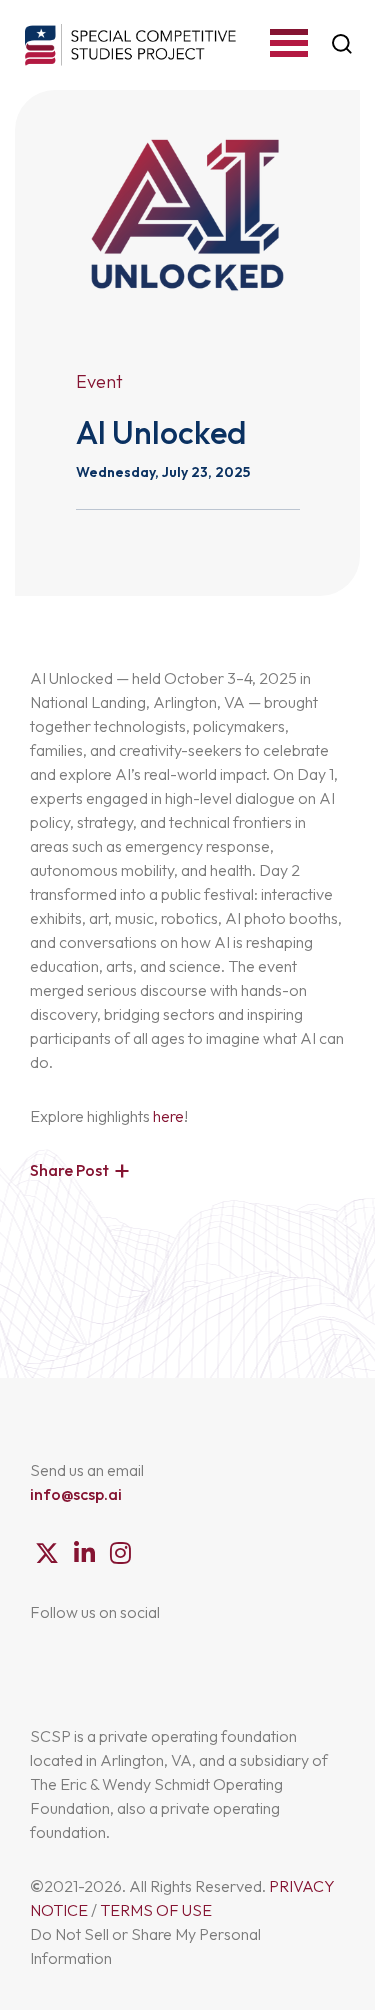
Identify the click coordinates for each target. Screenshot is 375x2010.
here (168, 1116)
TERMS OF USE (156, 1910)
